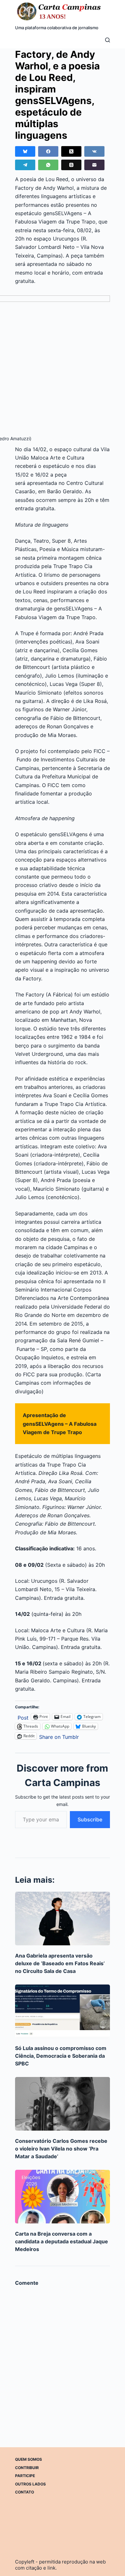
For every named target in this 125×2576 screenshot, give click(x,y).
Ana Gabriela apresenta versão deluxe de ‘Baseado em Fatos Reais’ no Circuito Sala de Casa (60, 1963)
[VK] (94, 151)
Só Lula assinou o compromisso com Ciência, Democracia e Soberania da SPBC (61, 2056)
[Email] (94, 165)
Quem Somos (29, 2459)
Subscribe (90, 1819)
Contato (25, 2492)
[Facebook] (48, 151)
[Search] (108, 40)
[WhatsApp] (48, 165)
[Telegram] (25, 165)
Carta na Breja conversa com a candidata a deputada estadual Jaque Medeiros (62, 2241)
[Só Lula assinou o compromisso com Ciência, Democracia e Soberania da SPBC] (63, 2011)
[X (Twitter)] (71, 151)
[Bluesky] (25, 151)
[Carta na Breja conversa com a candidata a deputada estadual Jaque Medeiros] (63, 2197)
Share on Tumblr (59, 1736)
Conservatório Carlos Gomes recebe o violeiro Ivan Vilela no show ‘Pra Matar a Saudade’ (61, 2149)
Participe (25, 2476)
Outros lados (30, 2484)
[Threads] (71, 165)
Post (23, 1717)
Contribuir (27, 2468)
